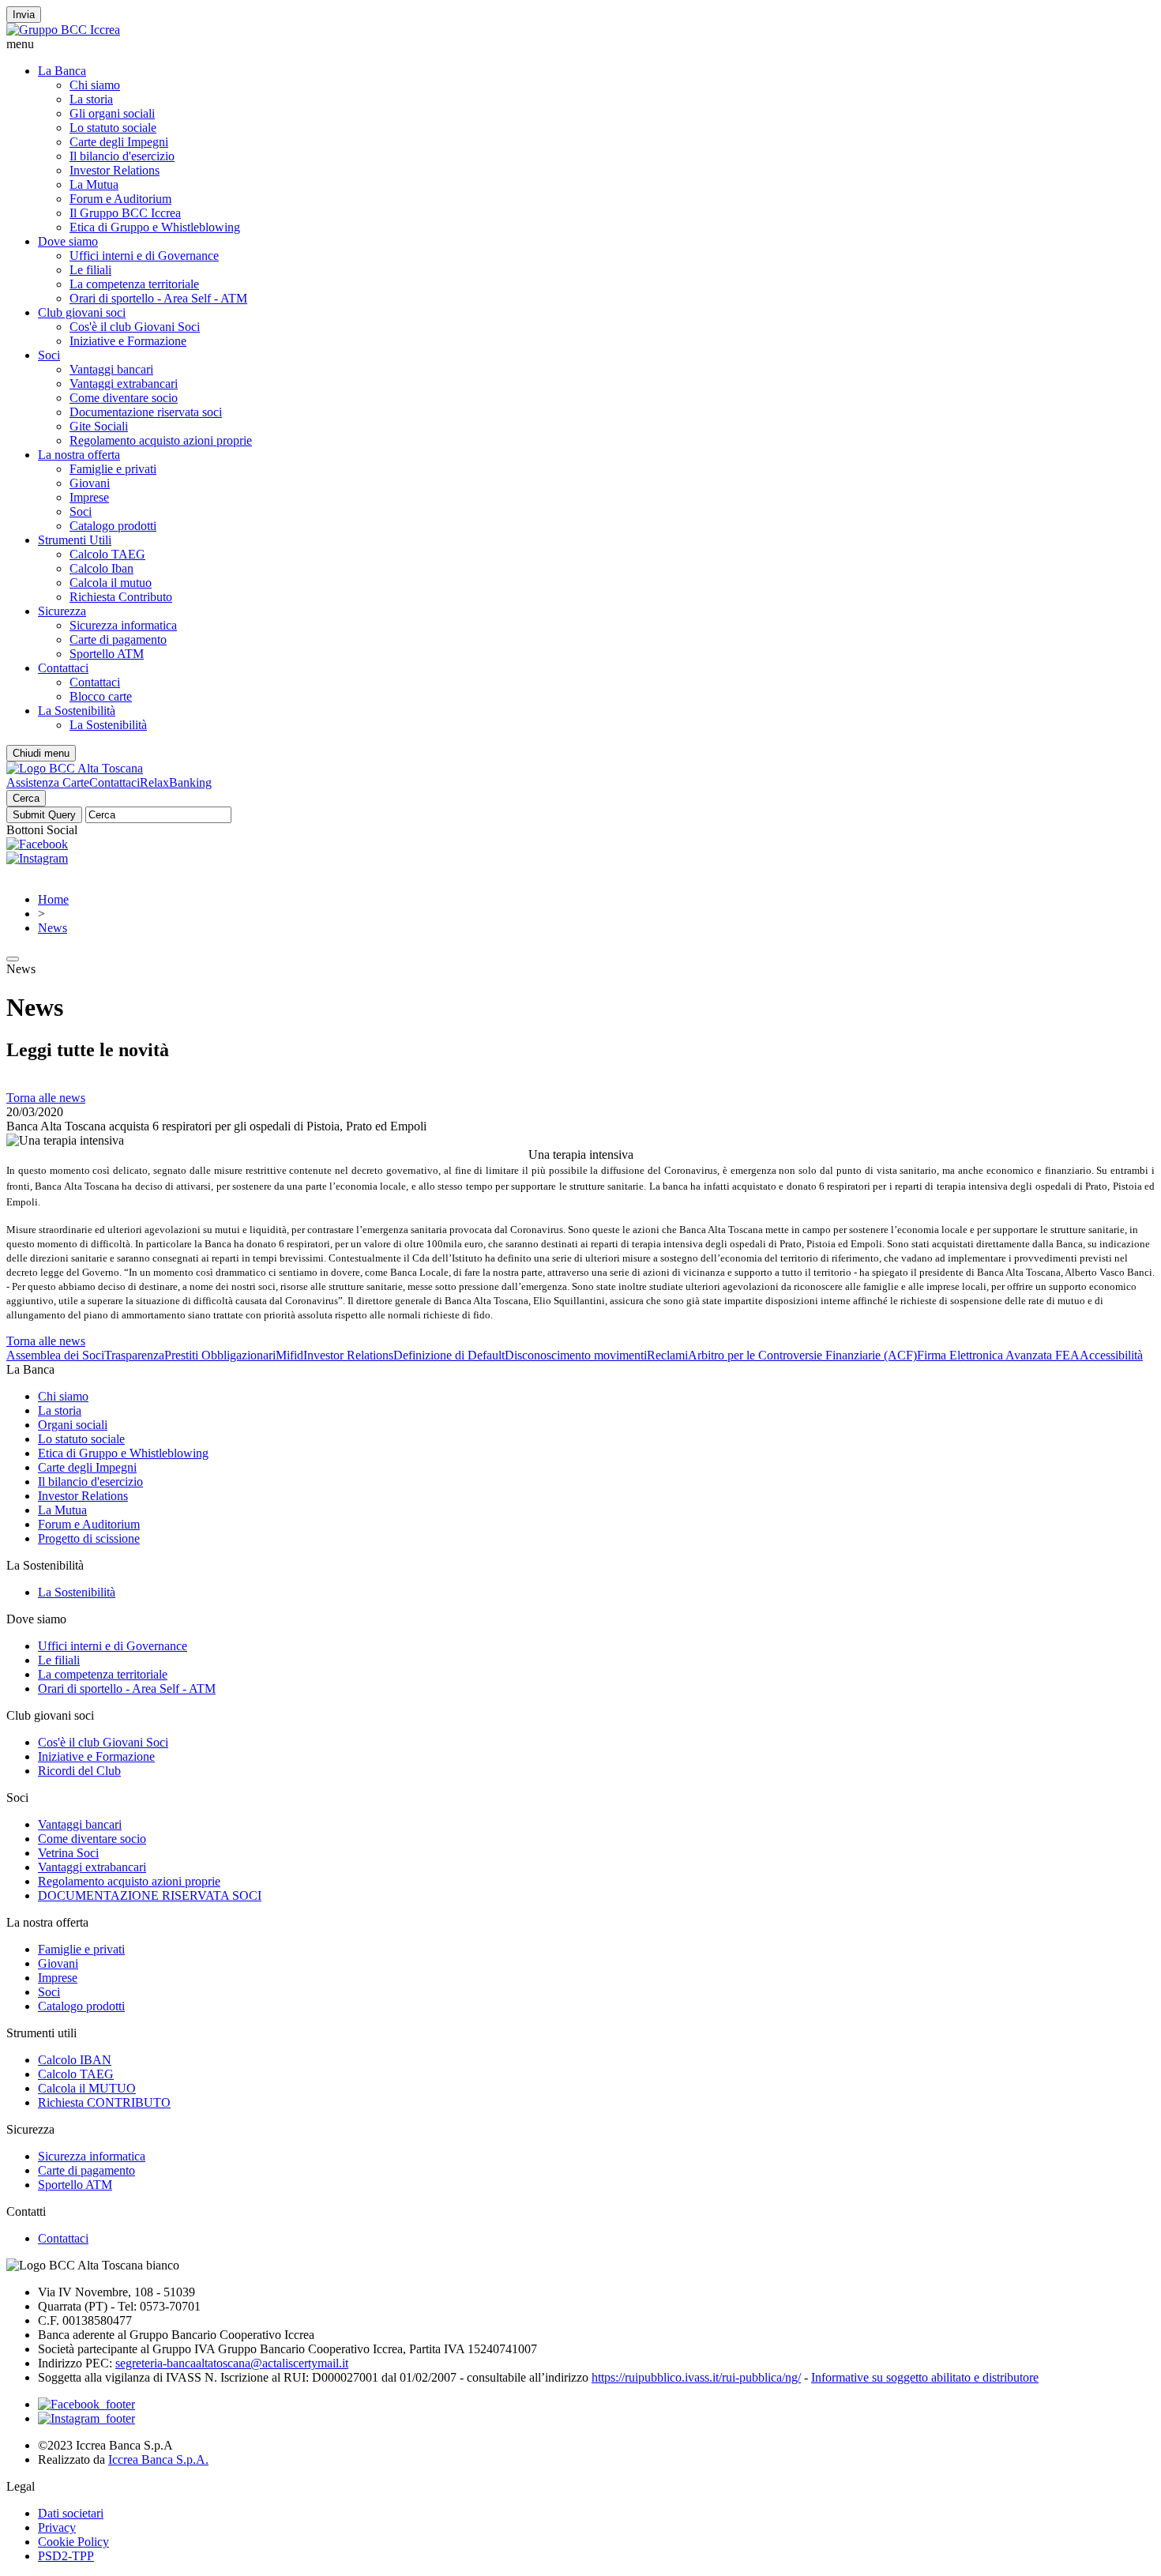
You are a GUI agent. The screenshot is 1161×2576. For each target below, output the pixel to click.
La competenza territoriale (134, 284)
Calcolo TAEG (107, 554)
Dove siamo (68, 241)
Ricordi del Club (79, 1771)
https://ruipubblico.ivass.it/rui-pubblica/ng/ (696, 2377)
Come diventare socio (124, 398)
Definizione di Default (449, 1355)
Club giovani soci (82, 312)
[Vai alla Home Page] (75, 768)
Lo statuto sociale (113, 128)
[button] (580, 44)
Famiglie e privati (113, 469)
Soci (49, 355)
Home (53, 899)
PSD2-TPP (66, 2556)
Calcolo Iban (101, 568)
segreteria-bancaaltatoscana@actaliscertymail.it (232, 2363)
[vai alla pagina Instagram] (86, 2418)
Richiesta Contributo (121, 597)
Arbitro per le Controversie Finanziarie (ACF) (802, 1355)
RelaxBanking (176, 782)
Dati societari (71, 2513)
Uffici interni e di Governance (144, 256)
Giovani (90, 483)
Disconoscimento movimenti (576, 1355)
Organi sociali (73, 1425)
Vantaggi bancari (111, 369)
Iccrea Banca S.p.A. (158, 2459)
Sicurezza (62, 611)
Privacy (57, 2527)
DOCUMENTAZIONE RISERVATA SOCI (150, 1895)
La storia (91, 99)
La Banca (62, 71)
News (53, 928)
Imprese (89, 497)
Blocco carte (101, 696)
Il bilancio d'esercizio (122, 156)
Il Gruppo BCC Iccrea (125, 213)
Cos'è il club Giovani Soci (135, 327)
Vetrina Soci (68, 1853)
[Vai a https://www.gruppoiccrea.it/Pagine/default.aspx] (63, 30)
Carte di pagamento (118, 639)
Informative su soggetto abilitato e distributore (925, 2377)
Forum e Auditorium (120, 199)
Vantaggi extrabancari (124, 384)
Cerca (26, 798)
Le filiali (90, 270)
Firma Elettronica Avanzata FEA (998, 1355)
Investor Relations (115, 170)
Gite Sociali (99, 426)
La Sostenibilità (77, 711)
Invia (24, 15)
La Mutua (94, 184)
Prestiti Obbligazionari (220, 1355)
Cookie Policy (73, 2542)
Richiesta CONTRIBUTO (104, 2102)
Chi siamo (95, 85)
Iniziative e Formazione (128, 341)
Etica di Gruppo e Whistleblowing (155, 227)
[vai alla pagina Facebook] (86, 2404)
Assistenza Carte (48, 782)
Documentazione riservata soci (146, 412)
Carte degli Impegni (119, 142)
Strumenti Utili (75, 540)
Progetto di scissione (89, 1538)
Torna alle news (46, 1098)
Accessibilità (1111, 1355)
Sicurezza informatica (123, 625)
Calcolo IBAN (75, 2060)
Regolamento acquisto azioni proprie (161, 440)
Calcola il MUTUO (87, 2088)
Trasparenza (134, 1355)
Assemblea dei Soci (55, 1355)
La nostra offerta (79, 455)
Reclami (667, 1355)
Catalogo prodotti (113, 526)
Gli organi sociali (112, 113)
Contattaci (63, 668)
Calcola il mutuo (111, 583)
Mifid (289, 1355)
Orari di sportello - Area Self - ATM (158, 298)
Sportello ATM (107, 654)
